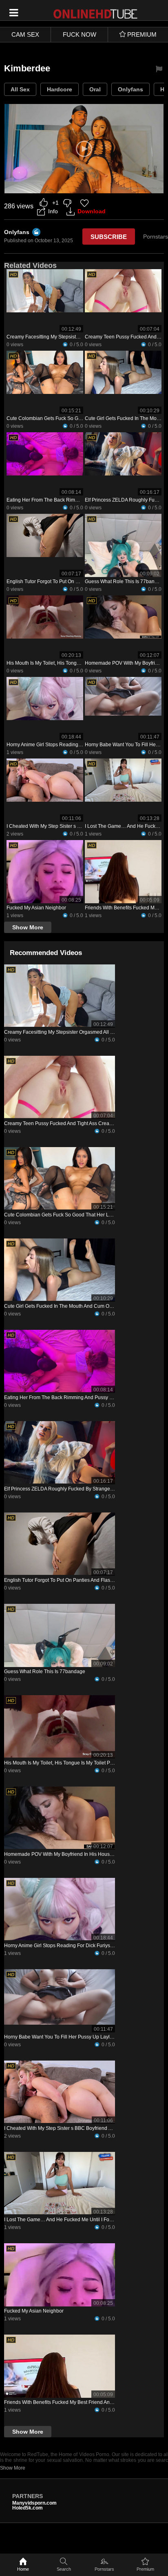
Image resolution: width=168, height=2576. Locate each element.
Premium (145, 2569)
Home (23, 2569)
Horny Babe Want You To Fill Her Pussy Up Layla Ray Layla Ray (75, 2037)
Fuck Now (80, 34)
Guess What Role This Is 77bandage (125, 582)
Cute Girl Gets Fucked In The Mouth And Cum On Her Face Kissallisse (81, 1306)
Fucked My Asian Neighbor (36, 908)
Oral (95, 89)
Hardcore (60, 89)
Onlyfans (130, 89)
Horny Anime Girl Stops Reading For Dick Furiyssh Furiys (70, 745)
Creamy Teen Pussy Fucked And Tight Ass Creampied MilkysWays (77, 1123)
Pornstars (104, 2569)
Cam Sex (25, 34)
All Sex (20, 89)
